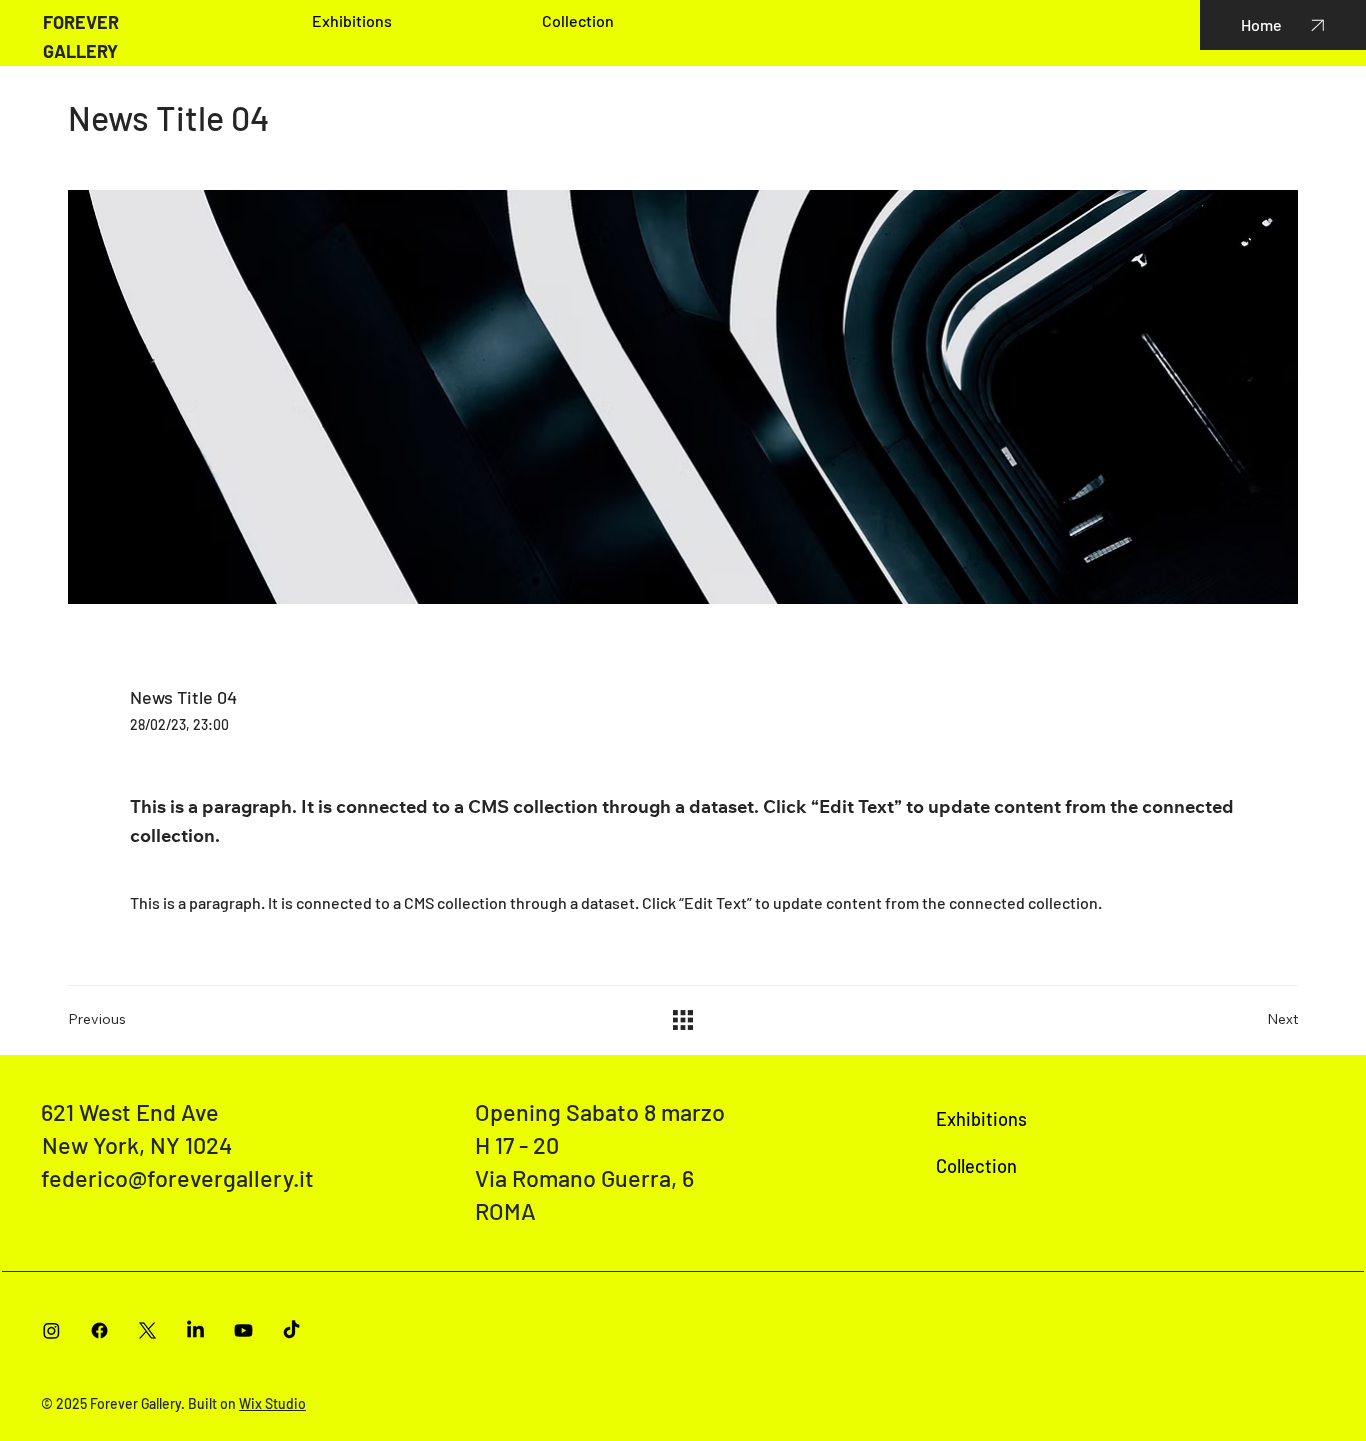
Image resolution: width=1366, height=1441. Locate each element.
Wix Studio (272, 1403)
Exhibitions (981, 1119)
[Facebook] (99, 1330)
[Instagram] (51, 1330)
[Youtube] (243, 1330)
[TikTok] (291, 1330)
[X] (147, 1330)
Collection (976, 1166)
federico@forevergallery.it (177, 1178)
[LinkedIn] (195, 1330)
